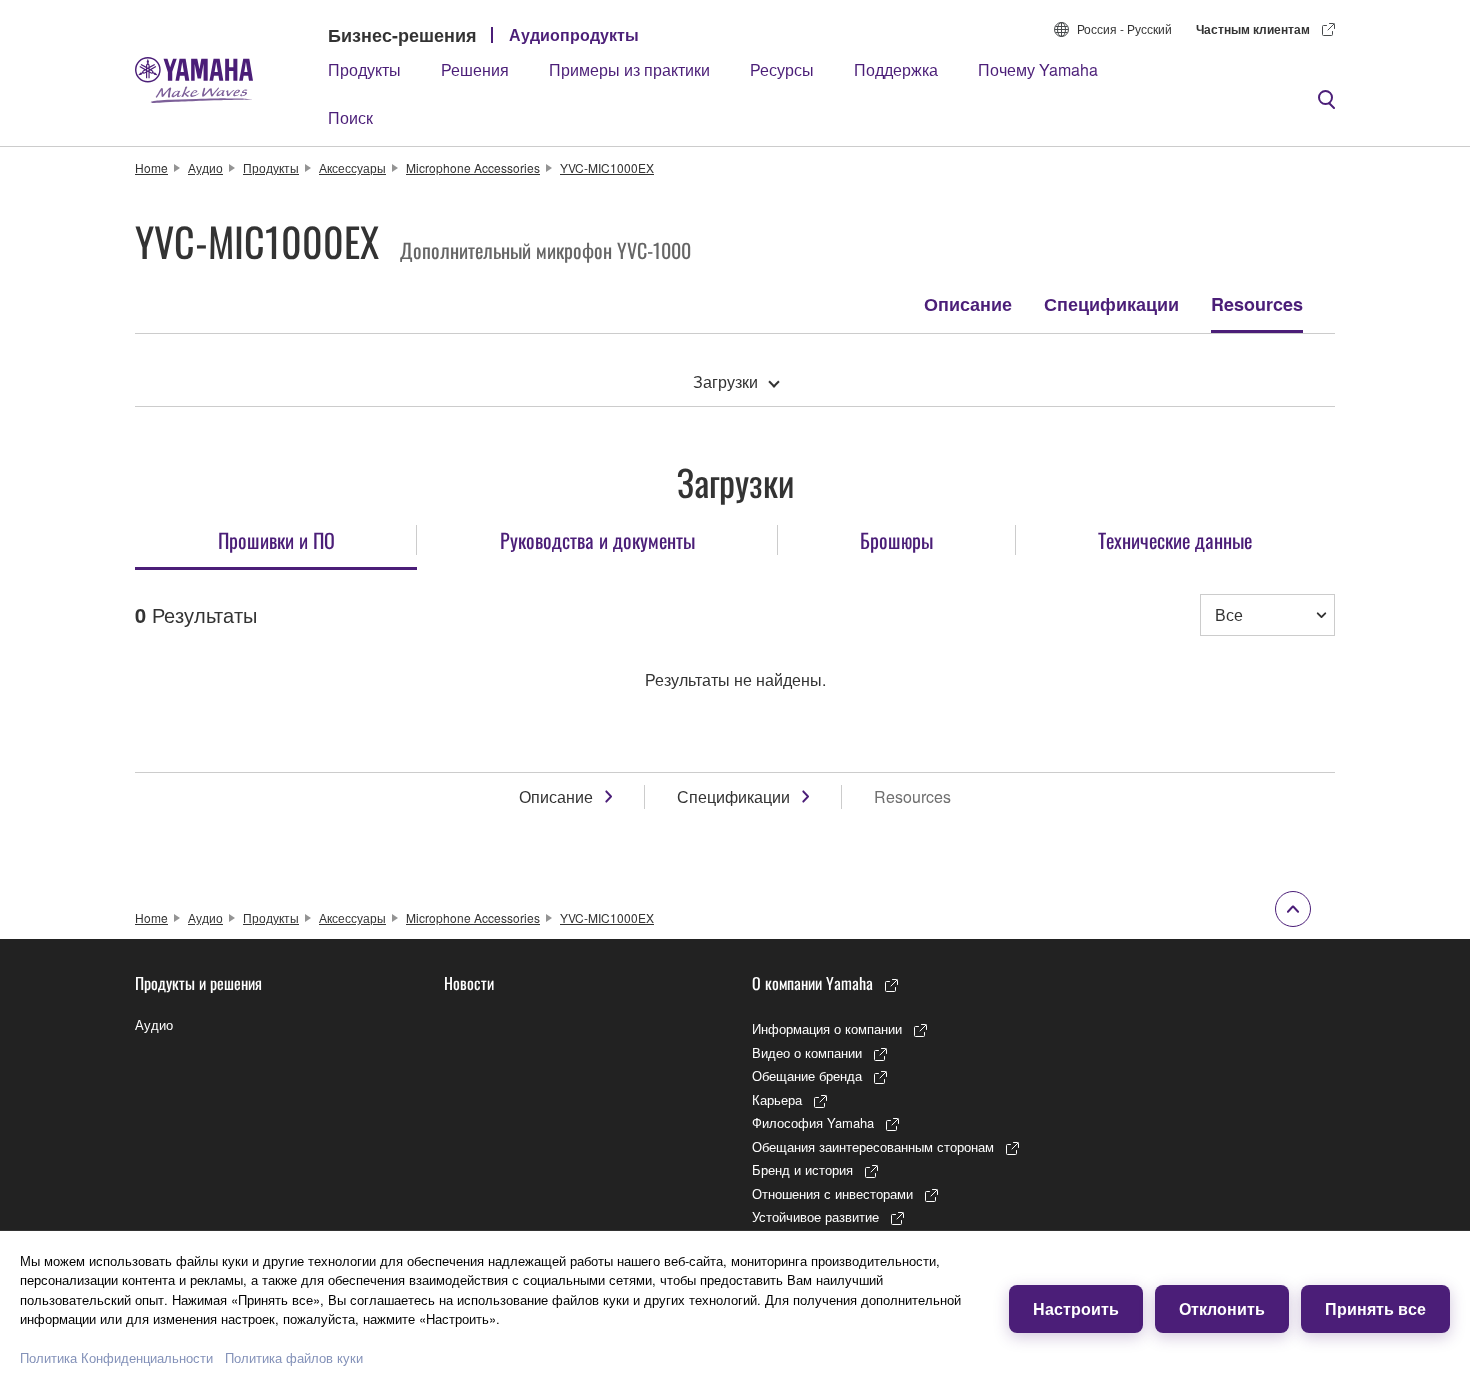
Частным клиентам (1253, 29)
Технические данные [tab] (1175, 540)
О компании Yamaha (812, 983)
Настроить (1076, 1308)
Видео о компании (807, 1052)
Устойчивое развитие (815, 1216)
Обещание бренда (807, 1075)
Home (151, 167)
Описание (968, 304)
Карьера (777, 1099)
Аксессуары (352, 167)
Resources (1257, 304)
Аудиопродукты (574, 34)
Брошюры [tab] (896, 540)
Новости (469, 983)
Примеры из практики (629, 69)
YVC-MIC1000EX (607, 167)
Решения (475, 69)
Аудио (205, 167)
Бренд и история (802, 1169)
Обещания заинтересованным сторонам (873, 1146)
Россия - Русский (1124, 28)
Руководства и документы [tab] (597, 540)
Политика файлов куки (294, 1357)
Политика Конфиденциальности (116, 1357)
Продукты (364, 69)
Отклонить (1222, 1308)
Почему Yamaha (1038, 69)
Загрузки (725, 381)
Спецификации (1111, 304)
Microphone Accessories (473, 167)
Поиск (350, 117)
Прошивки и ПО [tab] (276, 540)
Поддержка (896, 69)
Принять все (1375, 1308)
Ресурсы (782, 69)
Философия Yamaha (813, 1122)
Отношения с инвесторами (832, 1193)
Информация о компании (827, 1028)
